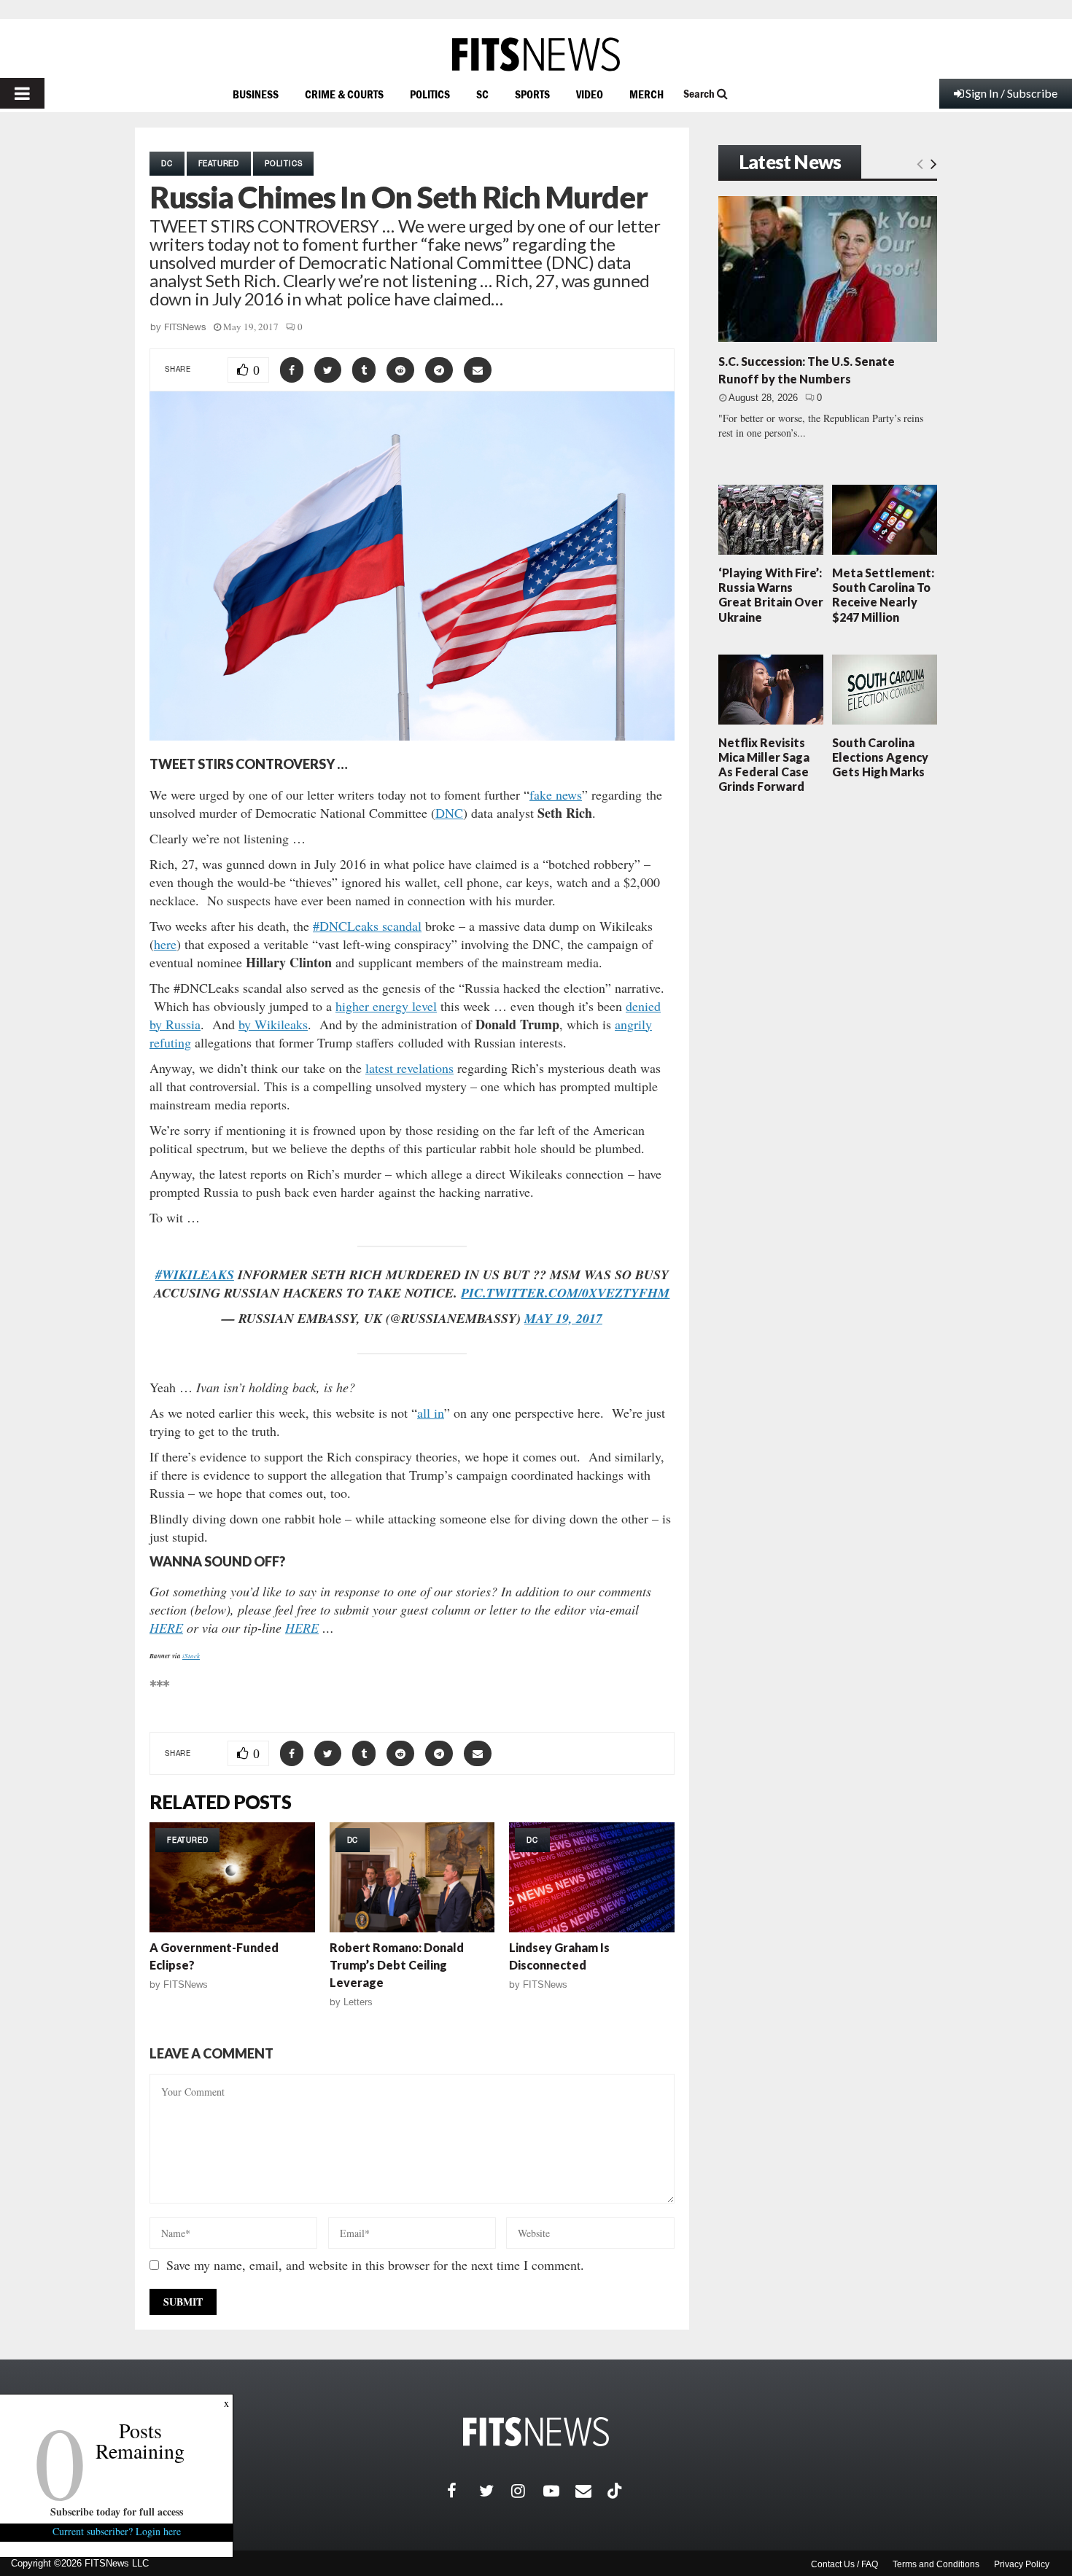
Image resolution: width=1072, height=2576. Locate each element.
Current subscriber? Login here (117, 2531)
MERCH (646, 94)
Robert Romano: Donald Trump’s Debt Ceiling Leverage (397, 1965)
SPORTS (532, 94)
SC (482, 94)
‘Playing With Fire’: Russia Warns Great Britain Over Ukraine (771, 595)
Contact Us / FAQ (844, 2564)
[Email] (591, 2491)
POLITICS (430, 94)
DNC (449, 813)
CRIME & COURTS (344, 94)
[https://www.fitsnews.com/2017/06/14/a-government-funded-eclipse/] (232, 1877)
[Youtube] (559, 2491)
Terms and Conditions (936, 2564)
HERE (166, 1628)
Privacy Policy (1022, 2564)
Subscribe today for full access (117, 2511)
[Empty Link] (920, 163)
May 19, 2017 (563, 1318)
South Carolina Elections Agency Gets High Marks (880, 757)
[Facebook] (463, 2491)
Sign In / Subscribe (1011, 93)
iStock (191, 1655)
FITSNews (185, 327)
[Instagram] (527, 2491)
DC (167, 163)
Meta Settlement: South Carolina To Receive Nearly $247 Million (883, 595)
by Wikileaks (273, 1024)
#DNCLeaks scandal (367, 926)
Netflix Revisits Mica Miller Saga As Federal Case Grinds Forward (764, 765)
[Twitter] (495, 2491)
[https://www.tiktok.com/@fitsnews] (616, 2491)
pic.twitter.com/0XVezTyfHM (565, 1293)
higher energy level (386, 1006)
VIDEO (590, 94)
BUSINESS (256, 94)
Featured (219, 163)
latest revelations (409, 1068)
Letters (358, 2002)
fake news (556, 795)
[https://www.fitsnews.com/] (536, 54)
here (165, 944)
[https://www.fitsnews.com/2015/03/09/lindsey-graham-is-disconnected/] (592, 1877)
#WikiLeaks (195, 1275)
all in (431, 1413)
